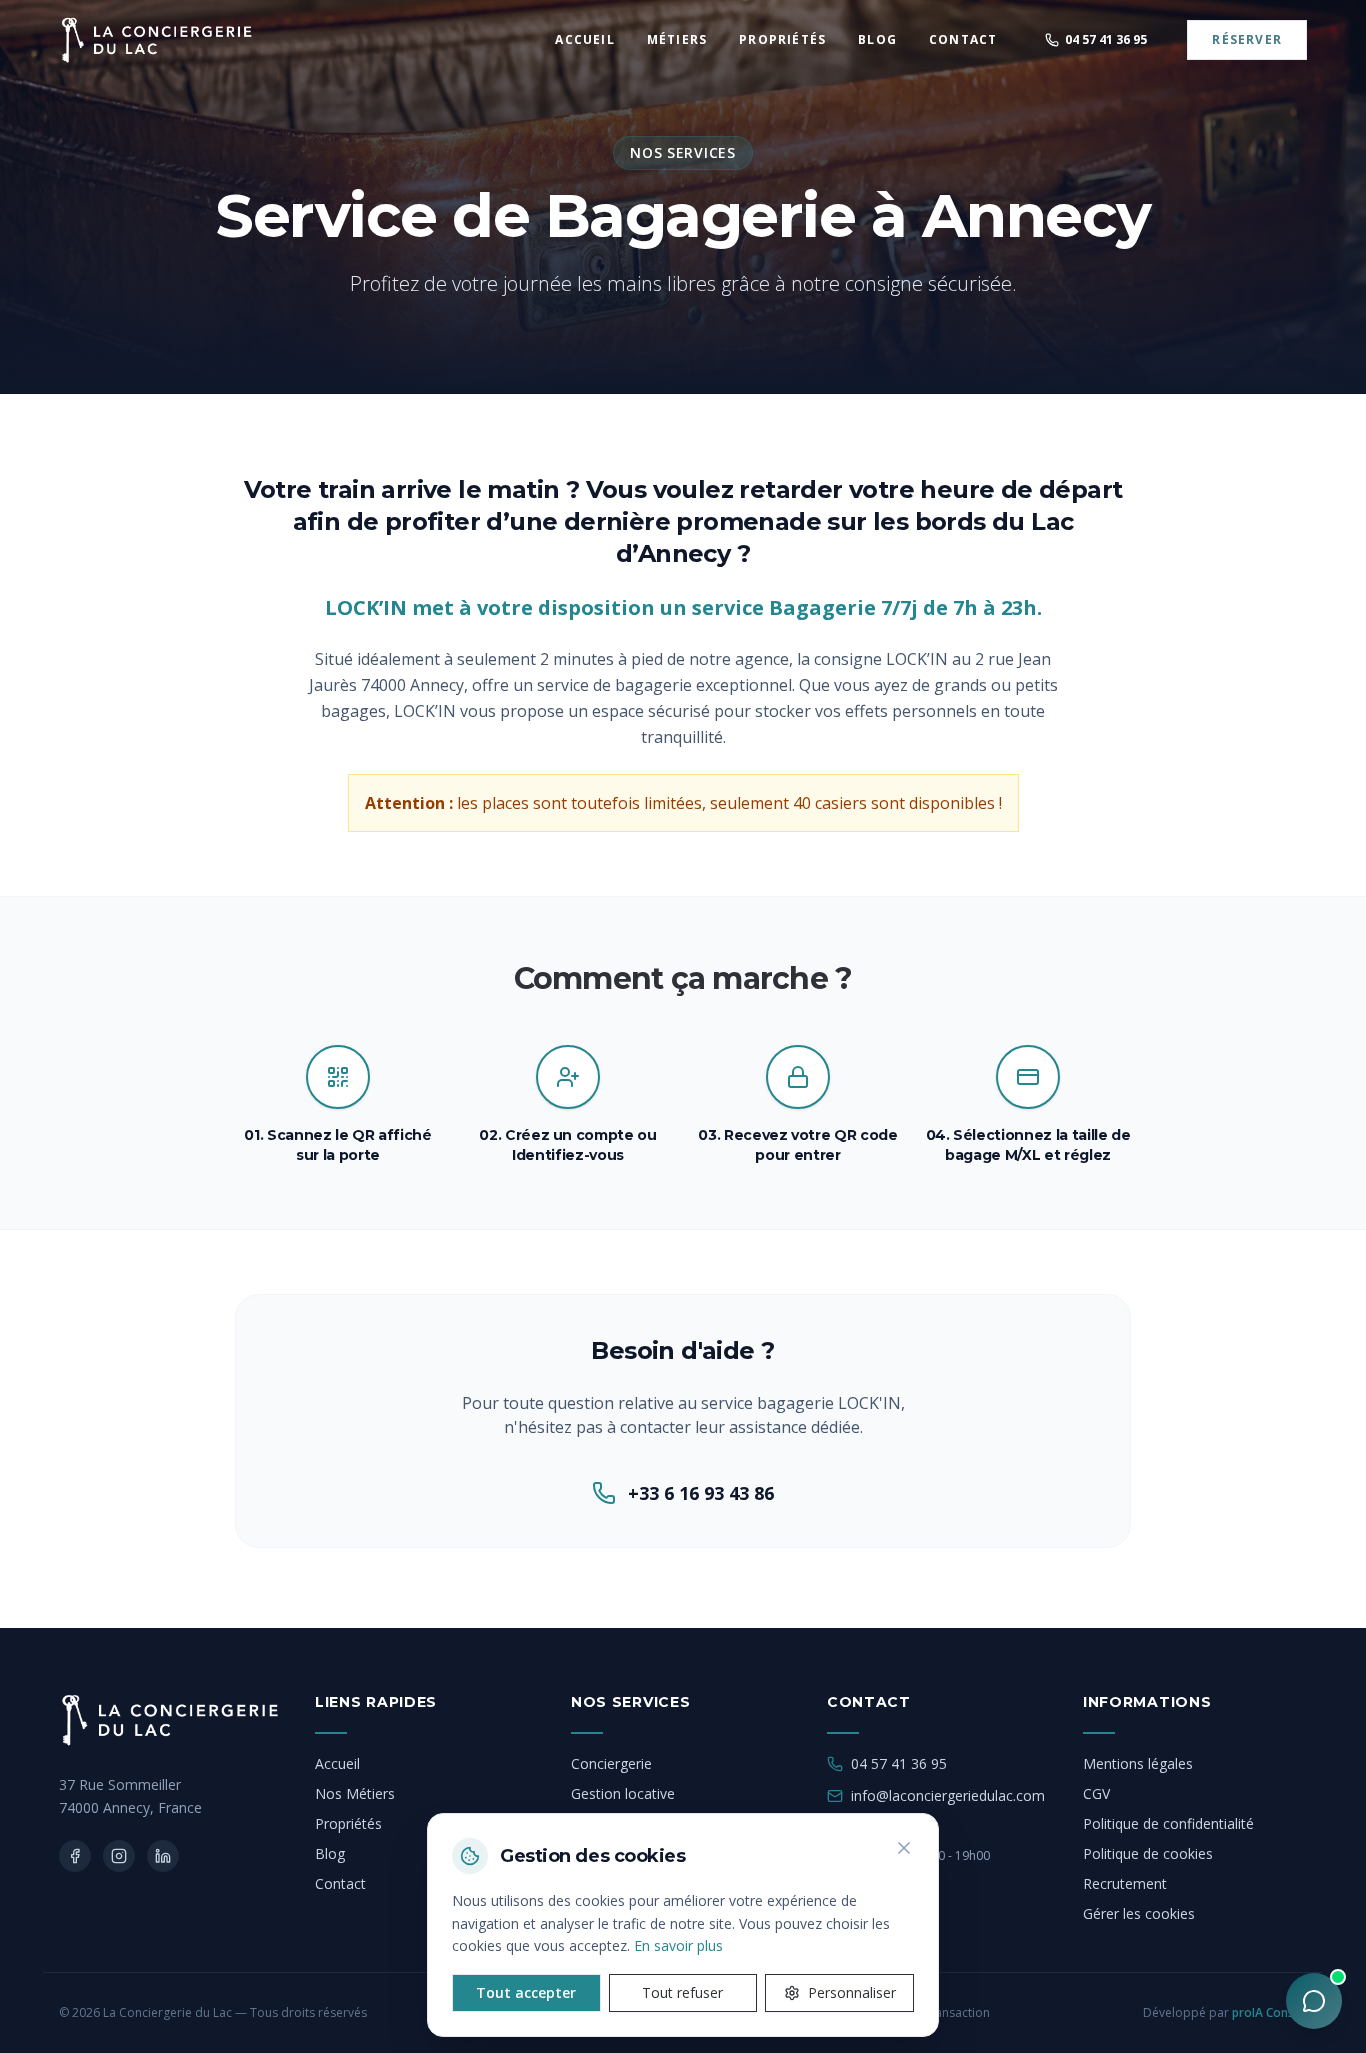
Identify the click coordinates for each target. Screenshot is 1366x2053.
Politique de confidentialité (1168, 1823)
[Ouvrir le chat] (1314, 2001)
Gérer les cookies (1139, 1913)
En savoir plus (678, 1945)
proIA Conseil (1269, 2012)
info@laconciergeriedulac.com (948, 1795)
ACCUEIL (584, 40)
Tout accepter (526, 1992)
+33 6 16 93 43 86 (701, 1493)
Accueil (337, 1763)
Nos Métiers (355, 1793)
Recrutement (1125, 1883)
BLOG (877, 40)
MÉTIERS (677, 40)
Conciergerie (611, 1763)
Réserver (1247, 39)
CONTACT (963, 40)
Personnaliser (852, 1992)
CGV (1096, 1793)
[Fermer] (904, 1848)
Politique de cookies (1148, 1853)
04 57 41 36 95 (899, 1763)
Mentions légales (1138, 1763)
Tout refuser (682, 1992)
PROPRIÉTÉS (782, 40)
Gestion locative (623, 1793)
